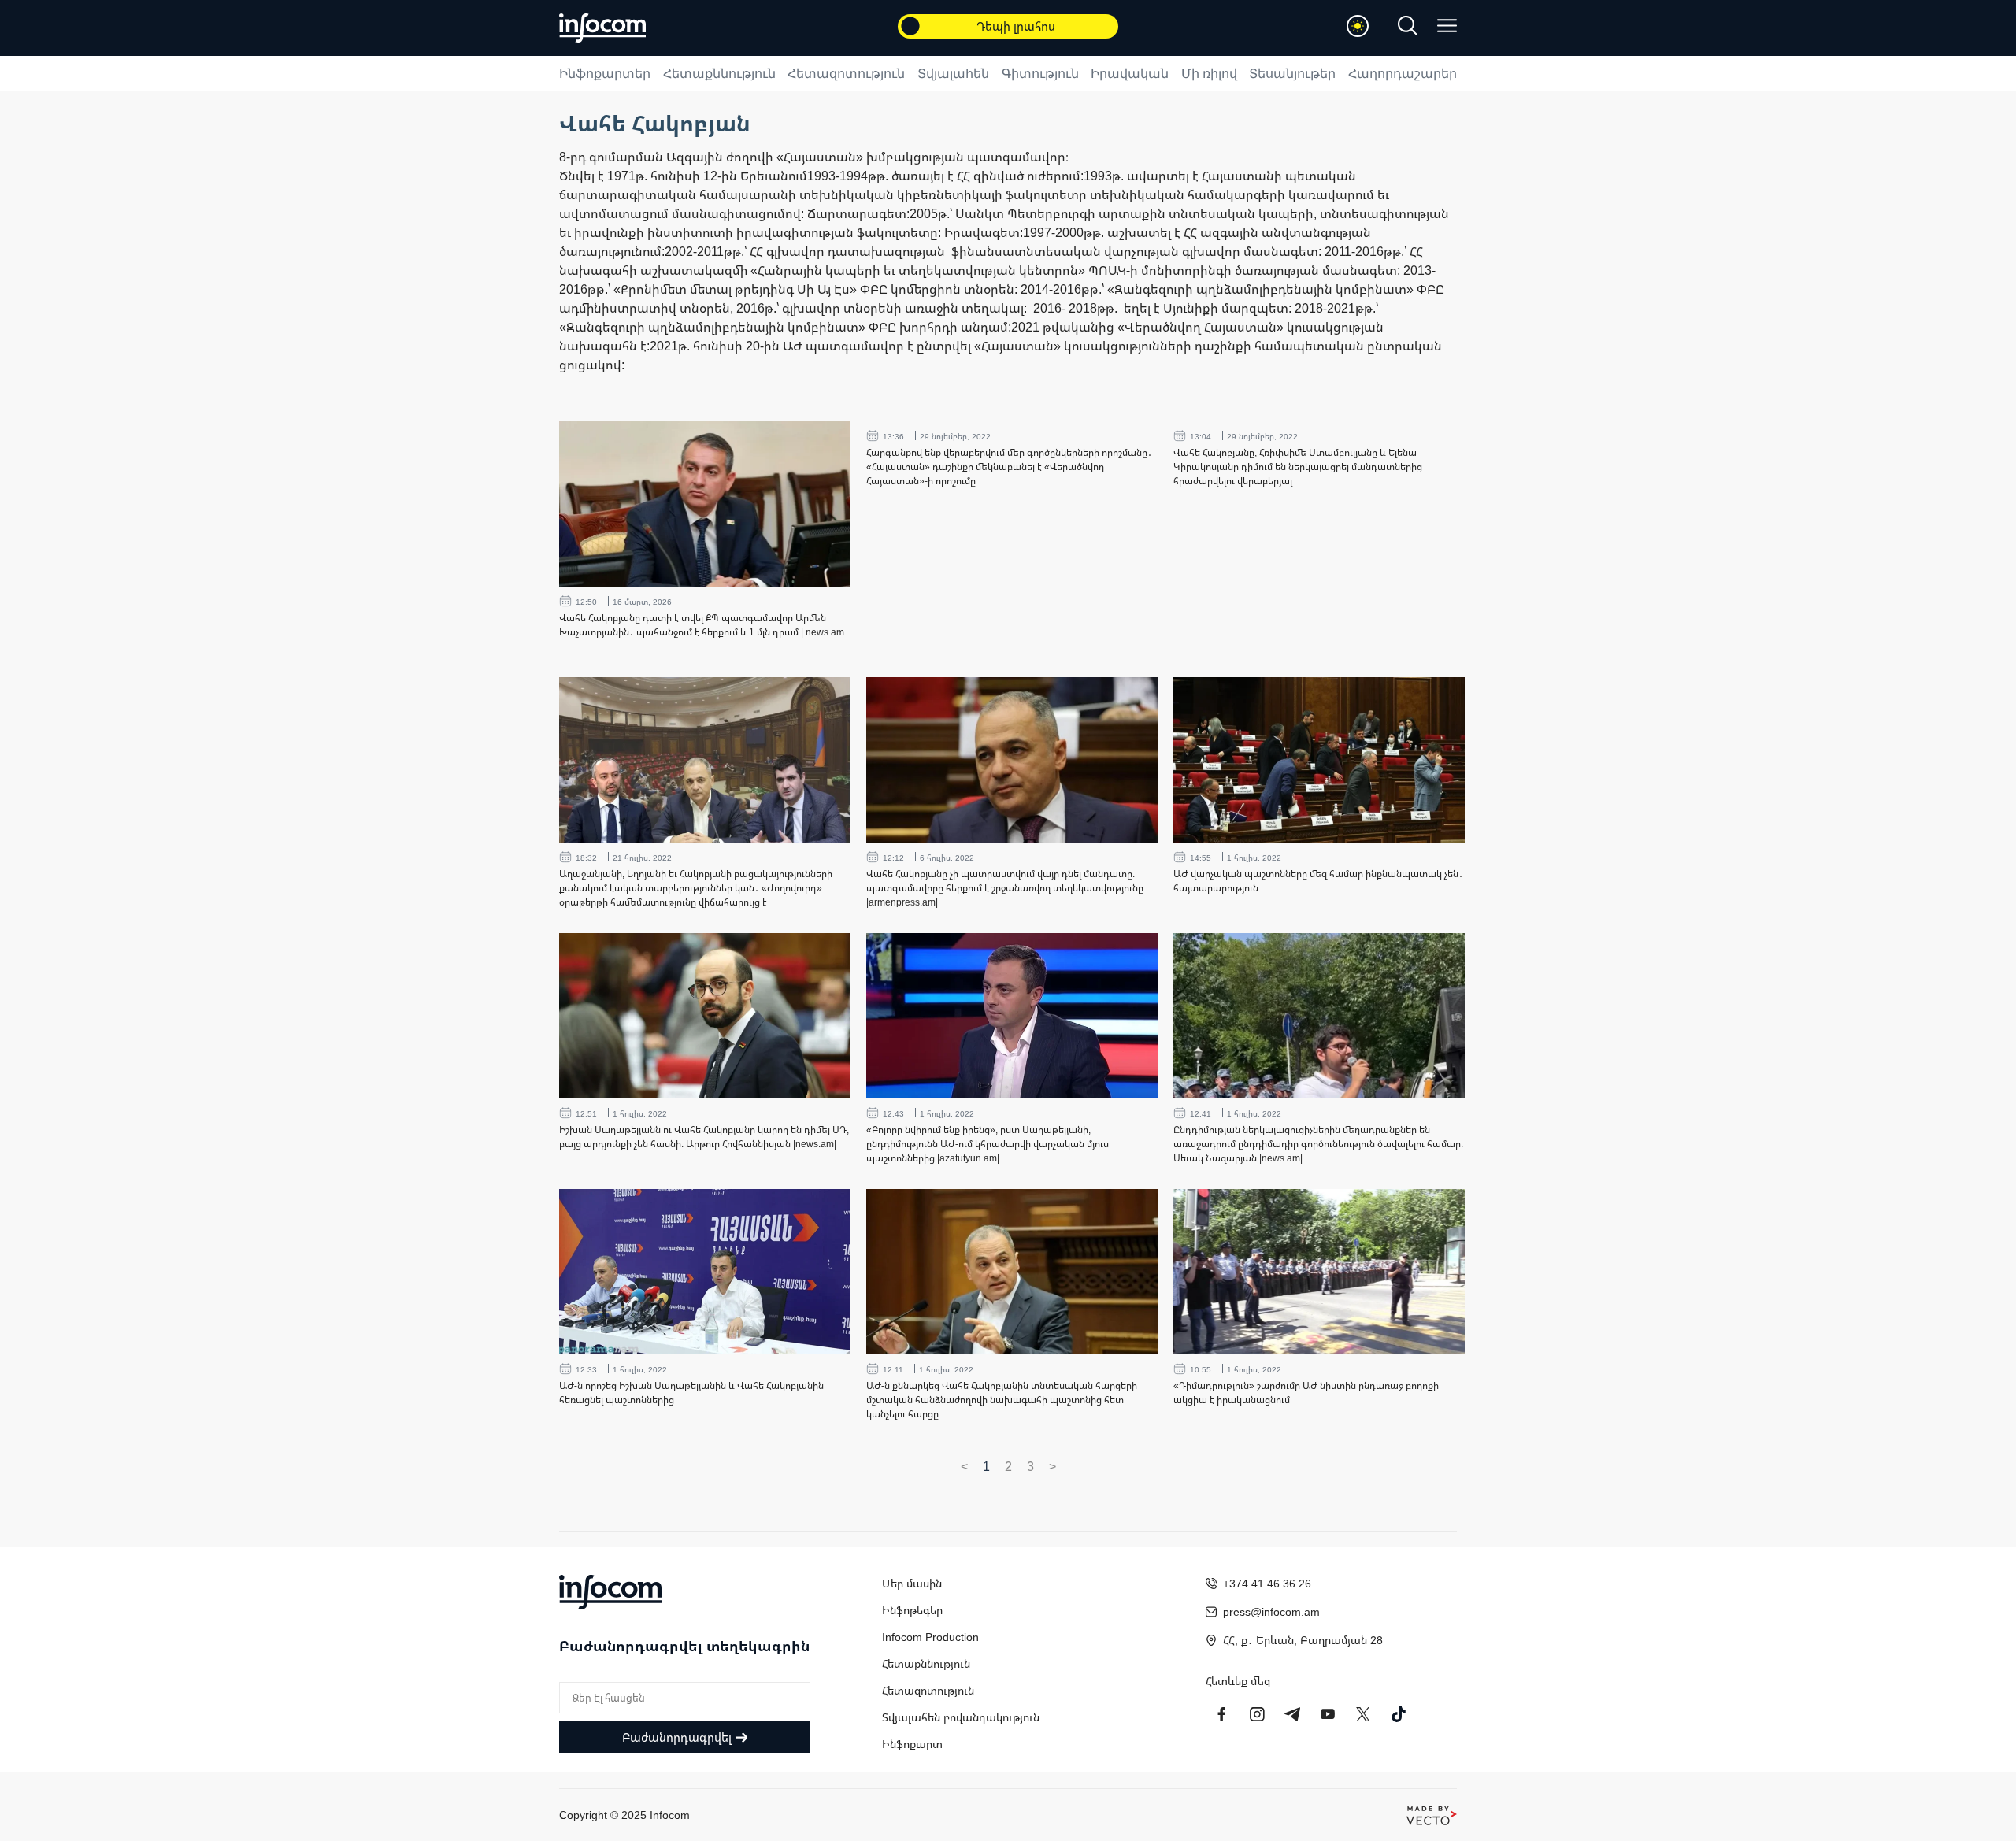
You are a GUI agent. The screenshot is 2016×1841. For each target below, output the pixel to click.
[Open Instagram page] (1257, 1714)
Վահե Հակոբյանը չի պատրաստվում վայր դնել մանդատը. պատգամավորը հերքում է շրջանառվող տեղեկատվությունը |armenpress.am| (1005, 888)
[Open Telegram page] (1292, 1714)
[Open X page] (1363, 1714)
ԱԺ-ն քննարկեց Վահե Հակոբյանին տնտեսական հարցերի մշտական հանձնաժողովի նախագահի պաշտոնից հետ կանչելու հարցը (1002, 1400)
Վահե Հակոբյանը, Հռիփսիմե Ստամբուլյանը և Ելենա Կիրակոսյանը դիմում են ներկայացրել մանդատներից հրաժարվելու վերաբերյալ (1298, 467)
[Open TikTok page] (1399, 1714)
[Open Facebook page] (1221, 1714)
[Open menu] (1447, 26)
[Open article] (705, 504)
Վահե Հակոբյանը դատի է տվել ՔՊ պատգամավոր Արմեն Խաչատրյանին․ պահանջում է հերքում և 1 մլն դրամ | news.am (702, 625)
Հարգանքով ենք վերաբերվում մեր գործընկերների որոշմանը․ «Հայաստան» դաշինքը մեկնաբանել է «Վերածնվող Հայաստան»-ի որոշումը (1009, 467)
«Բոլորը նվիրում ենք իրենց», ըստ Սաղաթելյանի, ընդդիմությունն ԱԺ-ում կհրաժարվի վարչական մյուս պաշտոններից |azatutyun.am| (988, 1144)
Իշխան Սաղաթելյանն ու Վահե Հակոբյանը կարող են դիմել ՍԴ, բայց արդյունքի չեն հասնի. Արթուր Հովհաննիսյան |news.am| (704, 1137)
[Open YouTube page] (1328, 1714)
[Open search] (1408, 26)
